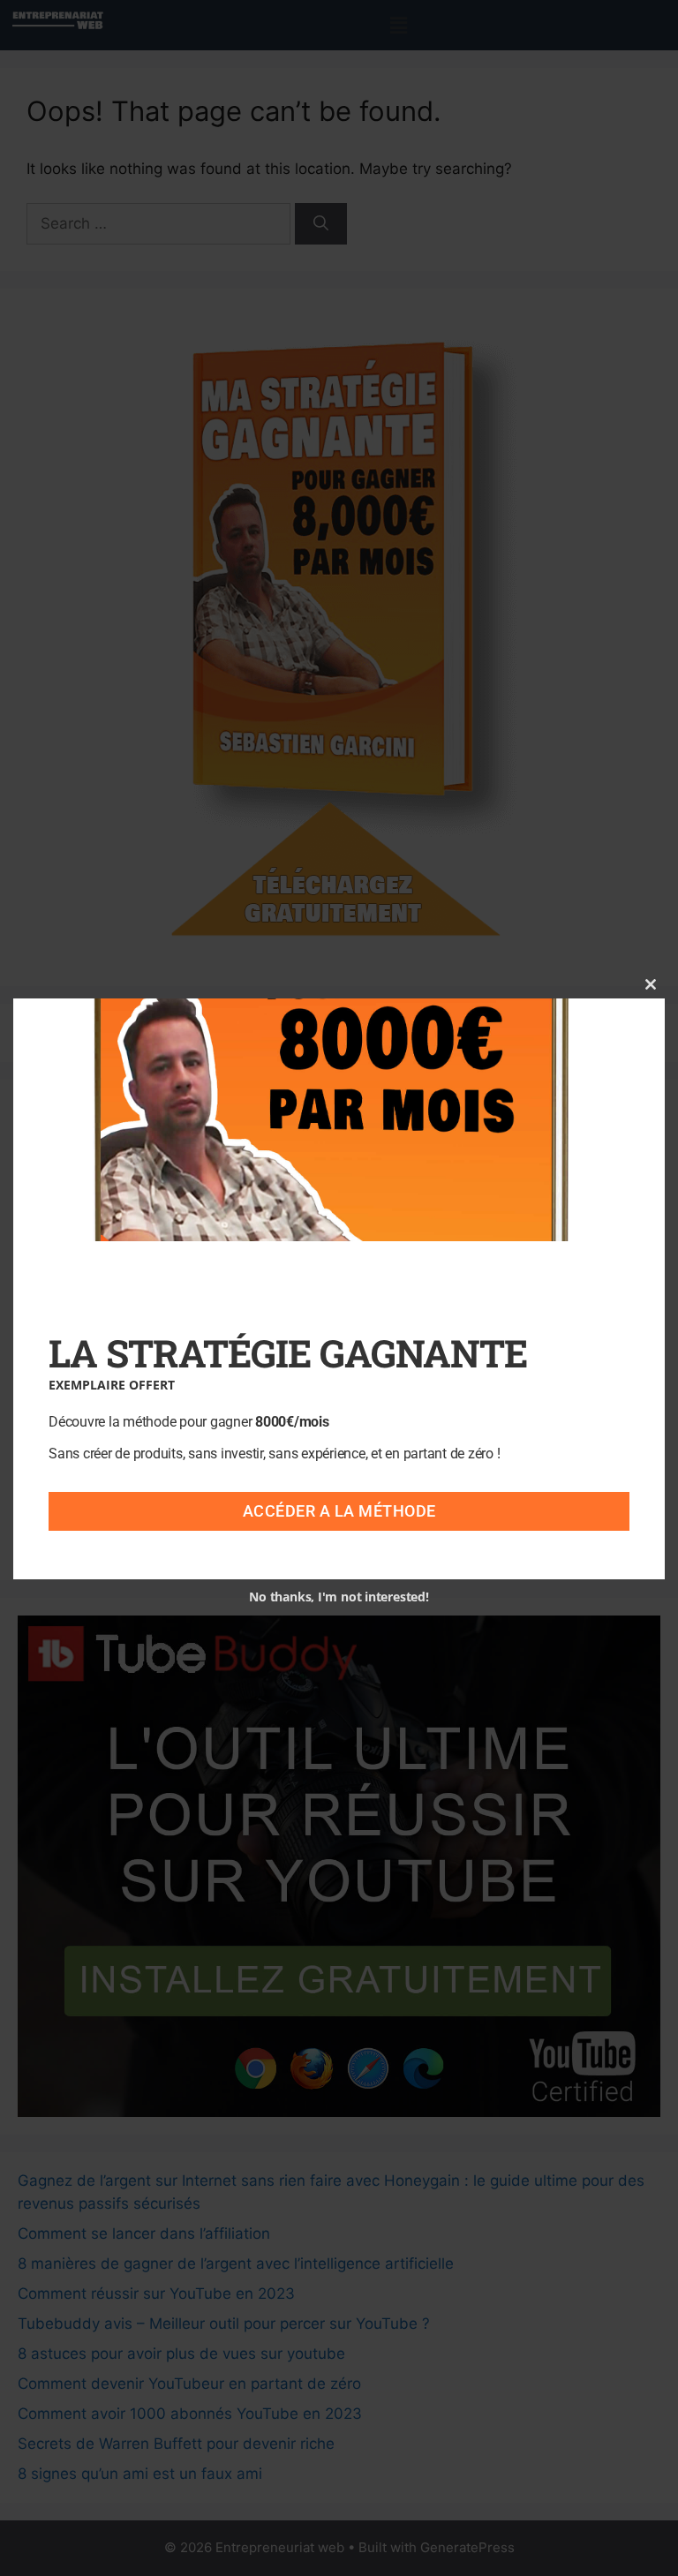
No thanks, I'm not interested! (339, 1597)
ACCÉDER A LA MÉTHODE (339, 1511)
